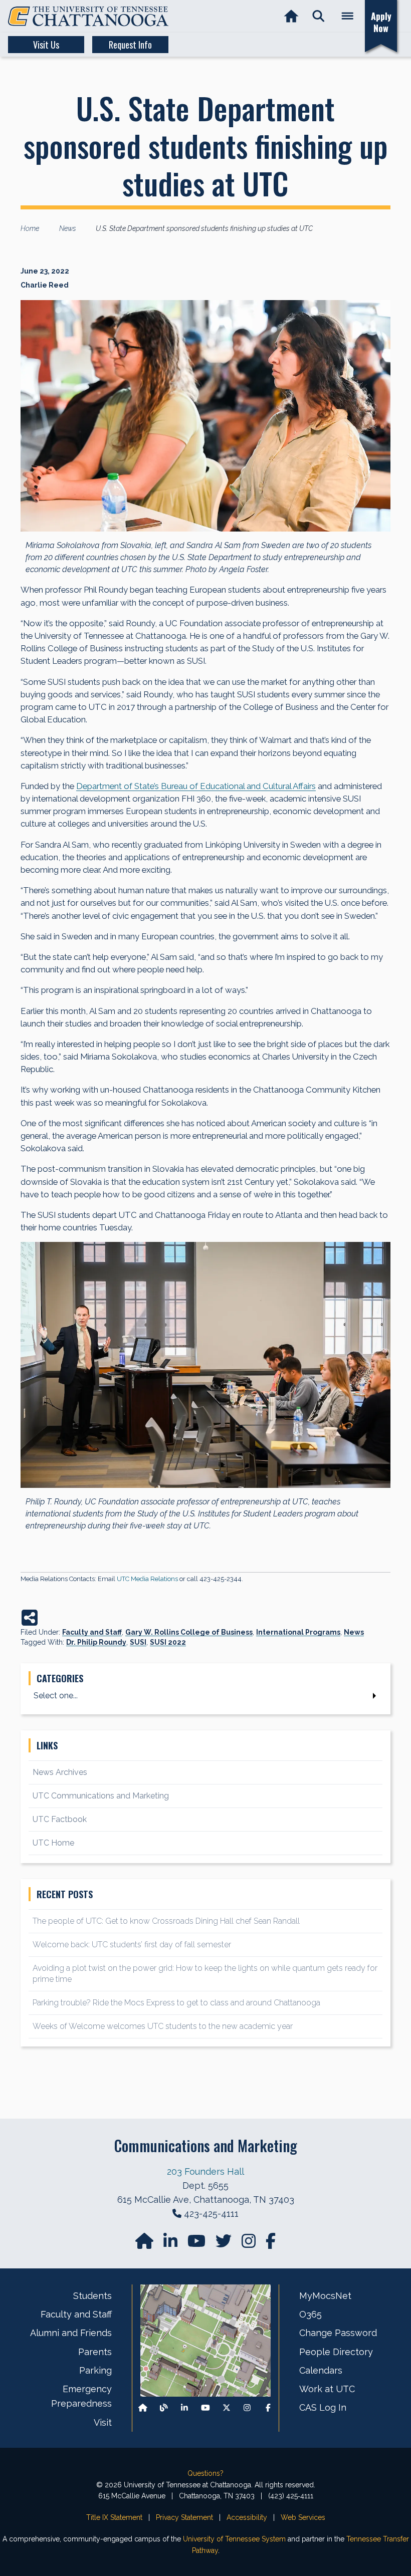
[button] (319, 16)
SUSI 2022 (168, 1642)
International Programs (298, 1632)
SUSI (138, 1642)
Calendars (321, 2370)
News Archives (60, 1772)
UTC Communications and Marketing (101, 1796)
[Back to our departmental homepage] (143, 2408)
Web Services (303, 2517)
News (354, 1632)
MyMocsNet (325, 2296)
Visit (103, 2422)
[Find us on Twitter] (225, 2244)
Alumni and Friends (71, 2333)
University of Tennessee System (234, 2539)
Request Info (130, 45)
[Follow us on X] (227, 2408)
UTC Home (53, 1843)
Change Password (338, 2333)
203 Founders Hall (205, 2171)
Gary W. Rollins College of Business (189, 1632)
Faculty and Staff (92, 1632)
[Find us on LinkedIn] (171, 2244)
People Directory (336, 2352)
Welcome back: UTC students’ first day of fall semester (132, 1945)
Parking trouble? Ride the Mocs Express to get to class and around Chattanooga (176, 2003)
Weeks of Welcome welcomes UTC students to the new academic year (163, 2026)
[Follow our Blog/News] (164, 2408)
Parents (95, 2352)
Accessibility (247, 2517)
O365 (311, 2314)
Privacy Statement (184, 2517)
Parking (95, 2370)
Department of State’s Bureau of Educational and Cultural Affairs (196, 786)
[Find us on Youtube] (205, 2408)
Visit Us (46, 45)
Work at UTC (327, 2389)
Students (92, 2296)
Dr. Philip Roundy (96, 1642)
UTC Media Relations (147, 1579)
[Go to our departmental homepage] (145, 2244)
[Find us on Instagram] (250, 2244)
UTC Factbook (60, 1819)
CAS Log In (323, 2407)
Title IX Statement (114, 2517)
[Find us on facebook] (271, 2244)
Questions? (205, 2473)
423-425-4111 (211, 2214)
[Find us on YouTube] (197, 2244)
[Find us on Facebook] (268, 2408)
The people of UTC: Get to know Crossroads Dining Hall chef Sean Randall (167, 1921)
